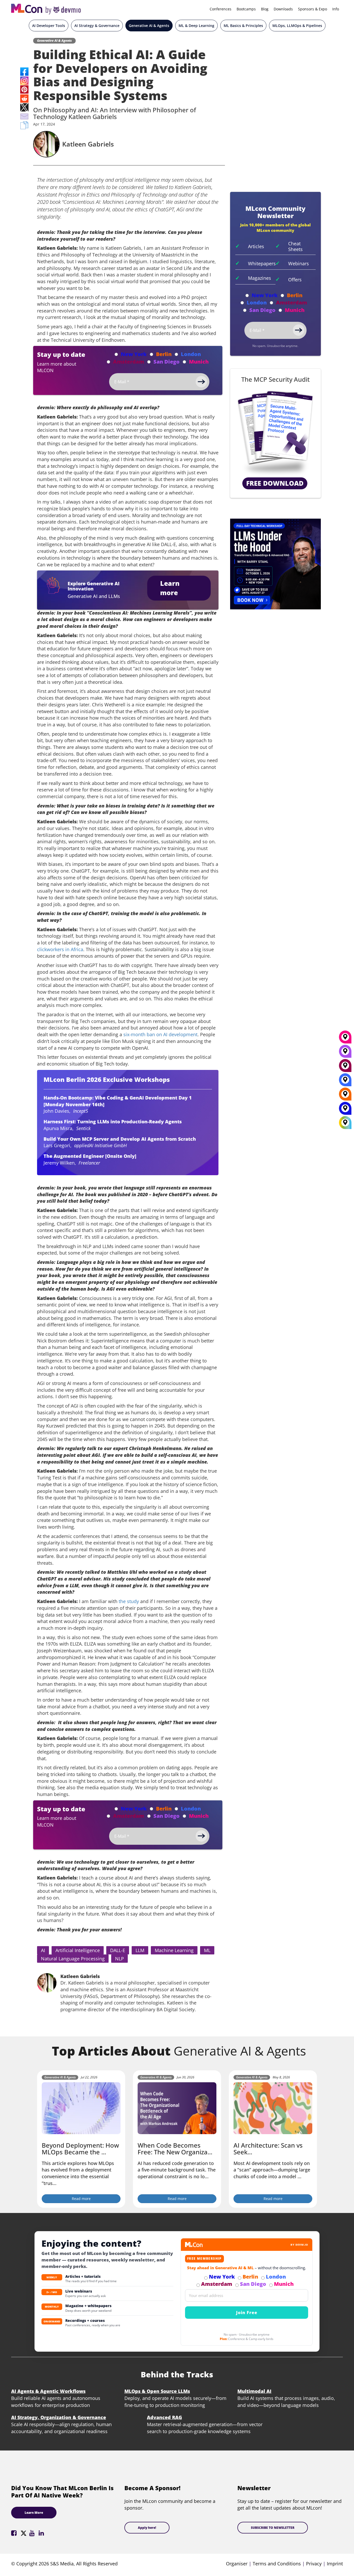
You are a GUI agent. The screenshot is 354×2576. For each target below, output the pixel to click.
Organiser (237, 2564)
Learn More (34, 2513)
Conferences (221, 9)
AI (43, 1950)
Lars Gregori (57, 1145)
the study (129, 1601)
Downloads (283, 9)
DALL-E (118, 1950)
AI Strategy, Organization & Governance (59, 2417)
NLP (119, 1959)
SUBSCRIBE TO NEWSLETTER (273, 2528)
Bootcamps (246, 9)
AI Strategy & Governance (97, 26)
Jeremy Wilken (59, 1163)
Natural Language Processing (73, 1959)
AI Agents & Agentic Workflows (48, 2391)
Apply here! (147, 2528)
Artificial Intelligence (78, 1950)
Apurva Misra (58, 1128)
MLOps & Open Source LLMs (157, 2391)
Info (336, 9)
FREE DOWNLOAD (275, 483)
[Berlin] (345, 1096)
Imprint (335, 2564)
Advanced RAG (164, 2417)
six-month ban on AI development (160, 1034)
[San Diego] (345, 1053)
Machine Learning (174, 1950)
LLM (140, 1950)
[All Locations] (345, 1122)
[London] (345, 1082)
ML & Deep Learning (196, 26)
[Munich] (345, 1039)
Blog (265, 9)
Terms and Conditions (277, 2564)
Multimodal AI (254, 2391)
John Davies (56, 1111)
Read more (81, 2199)
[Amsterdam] (345, 1067)
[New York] (345, 1110)
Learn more (170, 588)
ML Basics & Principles (243, 26)
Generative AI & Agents (149, 26)
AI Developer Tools (49, 26)
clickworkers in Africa (60, 949)
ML (207, 1950)
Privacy (314, 2564)
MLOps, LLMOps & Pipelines (297, 26)
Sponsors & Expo (313, 9)
